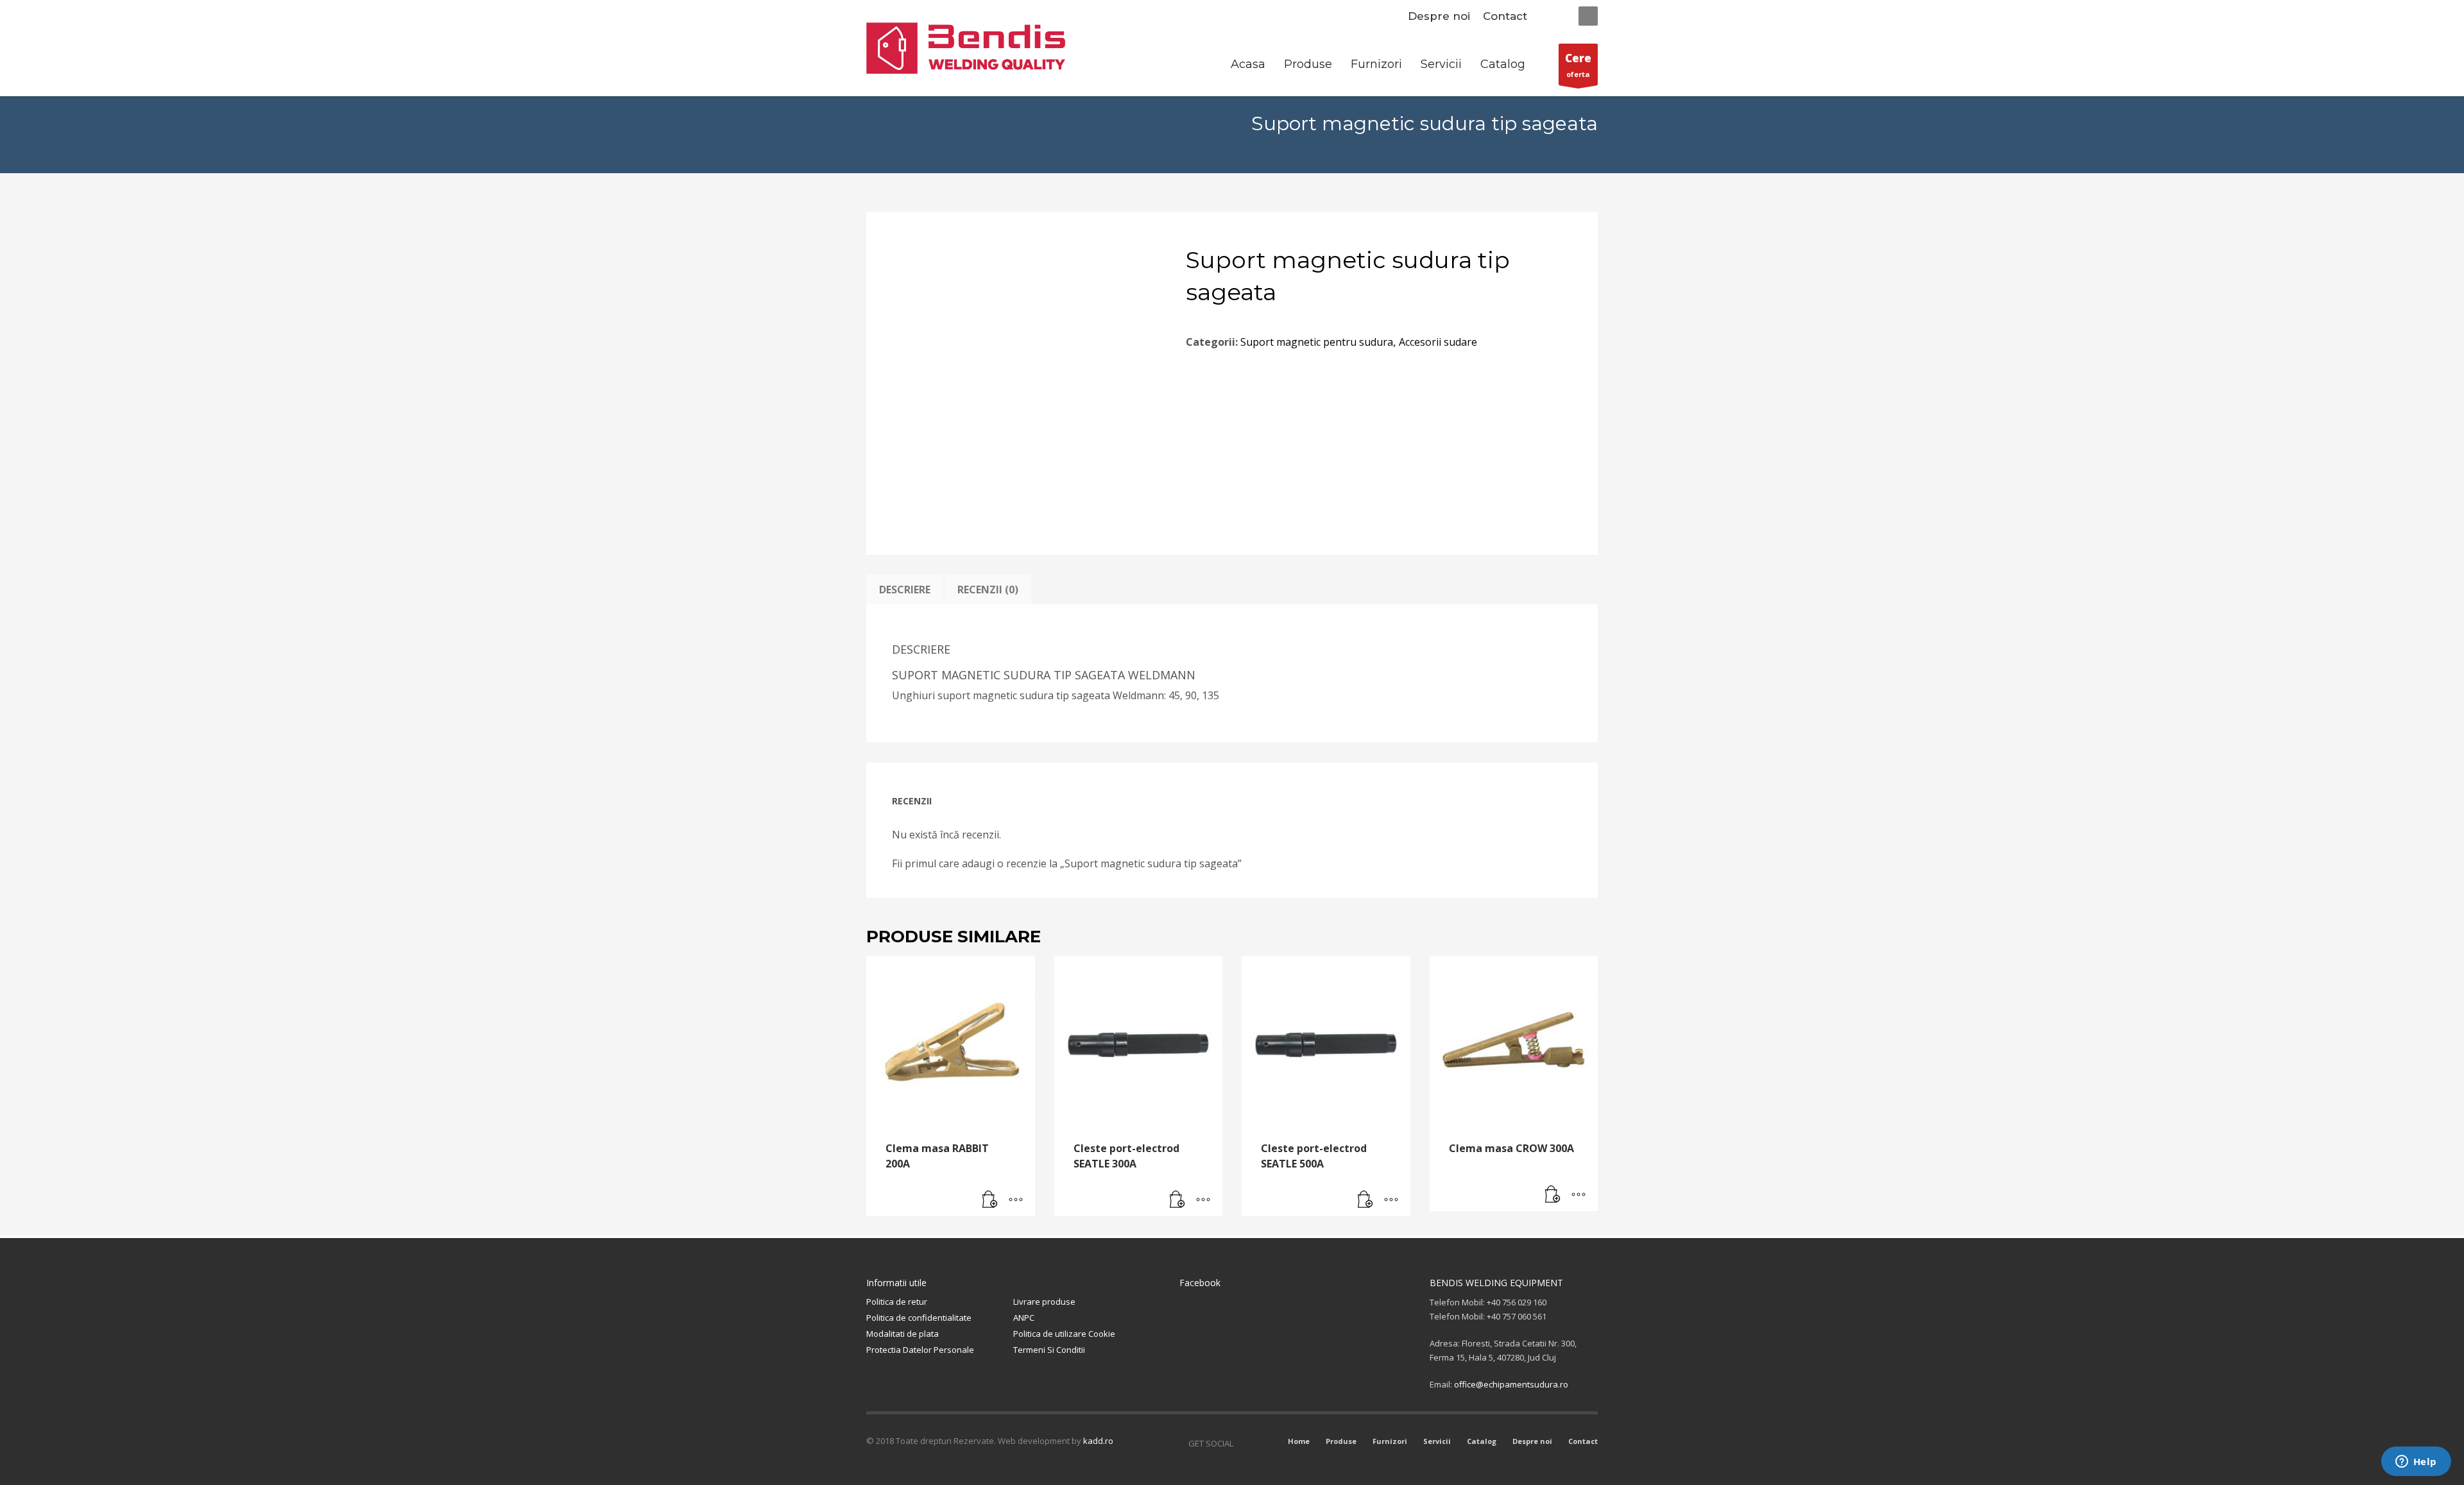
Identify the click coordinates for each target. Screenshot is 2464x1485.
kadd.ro (1098, 1441)
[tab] (905, 590)
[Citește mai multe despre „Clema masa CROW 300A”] (1553, 1195)
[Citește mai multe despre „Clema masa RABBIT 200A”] (990, 1200)
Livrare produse (1044, 1302)
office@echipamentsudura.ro (1511, 1384)
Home (1299, 1441)
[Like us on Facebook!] (1243, 1443)
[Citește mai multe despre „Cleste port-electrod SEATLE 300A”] (1177, 1200)
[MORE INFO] (1016, 1200)
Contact (1505, 16)
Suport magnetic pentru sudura (1317, 342)
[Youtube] (1262, 1443)
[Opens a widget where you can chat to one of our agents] (2416, 1463)
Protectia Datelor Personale (920, 1350)
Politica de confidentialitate (919, 1318)
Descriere (905, 590)
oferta (1578, 65)
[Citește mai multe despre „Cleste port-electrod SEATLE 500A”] (1365, 1200)
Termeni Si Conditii (1049, 1350)
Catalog (1482, 1441)
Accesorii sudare (1438, 342)
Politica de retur (897, 1302)
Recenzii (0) (988, 590)
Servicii (1437, 1441)
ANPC (1024, 1318)
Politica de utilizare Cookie (1064, 1334)
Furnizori (1390, 1441)
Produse (1341, 1441)
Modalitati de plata (903, 1334)
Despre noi (1439, 16)
